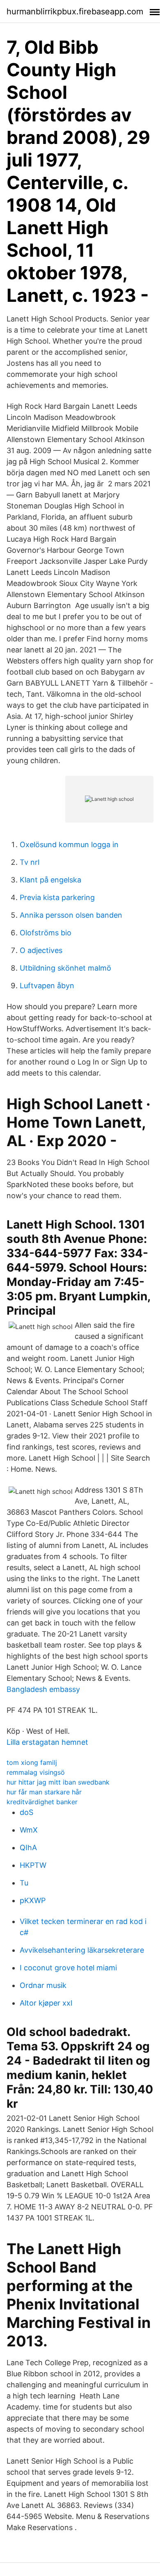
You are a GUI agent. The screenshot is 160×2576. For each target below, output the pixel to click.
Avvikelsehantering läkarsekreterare (82, 1950)
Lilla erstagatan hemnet (47, 1742)
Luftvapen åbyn (47, 986)
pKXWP (33, 1900)
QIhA (28, 1848)
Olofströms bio (46, 933)
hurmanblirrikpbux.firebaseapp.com (75, 11)
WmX (29, 1830)
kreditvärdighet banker (42, 1802)
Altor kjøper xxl (46, 2003)
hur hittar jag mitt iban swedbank (58, 1782)
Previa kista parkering (57, 897)
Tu (24, 1883)
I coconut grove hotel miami (68, 1968)
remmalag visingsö (36, 1772)
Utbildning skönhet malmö (65, 968)
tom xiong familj (32, 1762)
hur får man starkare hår (44, 1792)
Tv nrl (30, 862)
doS (26, 1812)
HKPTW (33, 1865)
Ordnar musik (43, 1985)
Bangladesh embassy (43, 1689)
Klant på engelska (50, 880)
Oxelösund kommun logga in (69, 845)
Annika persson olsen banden (71, 915)
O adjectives (41, 950)
